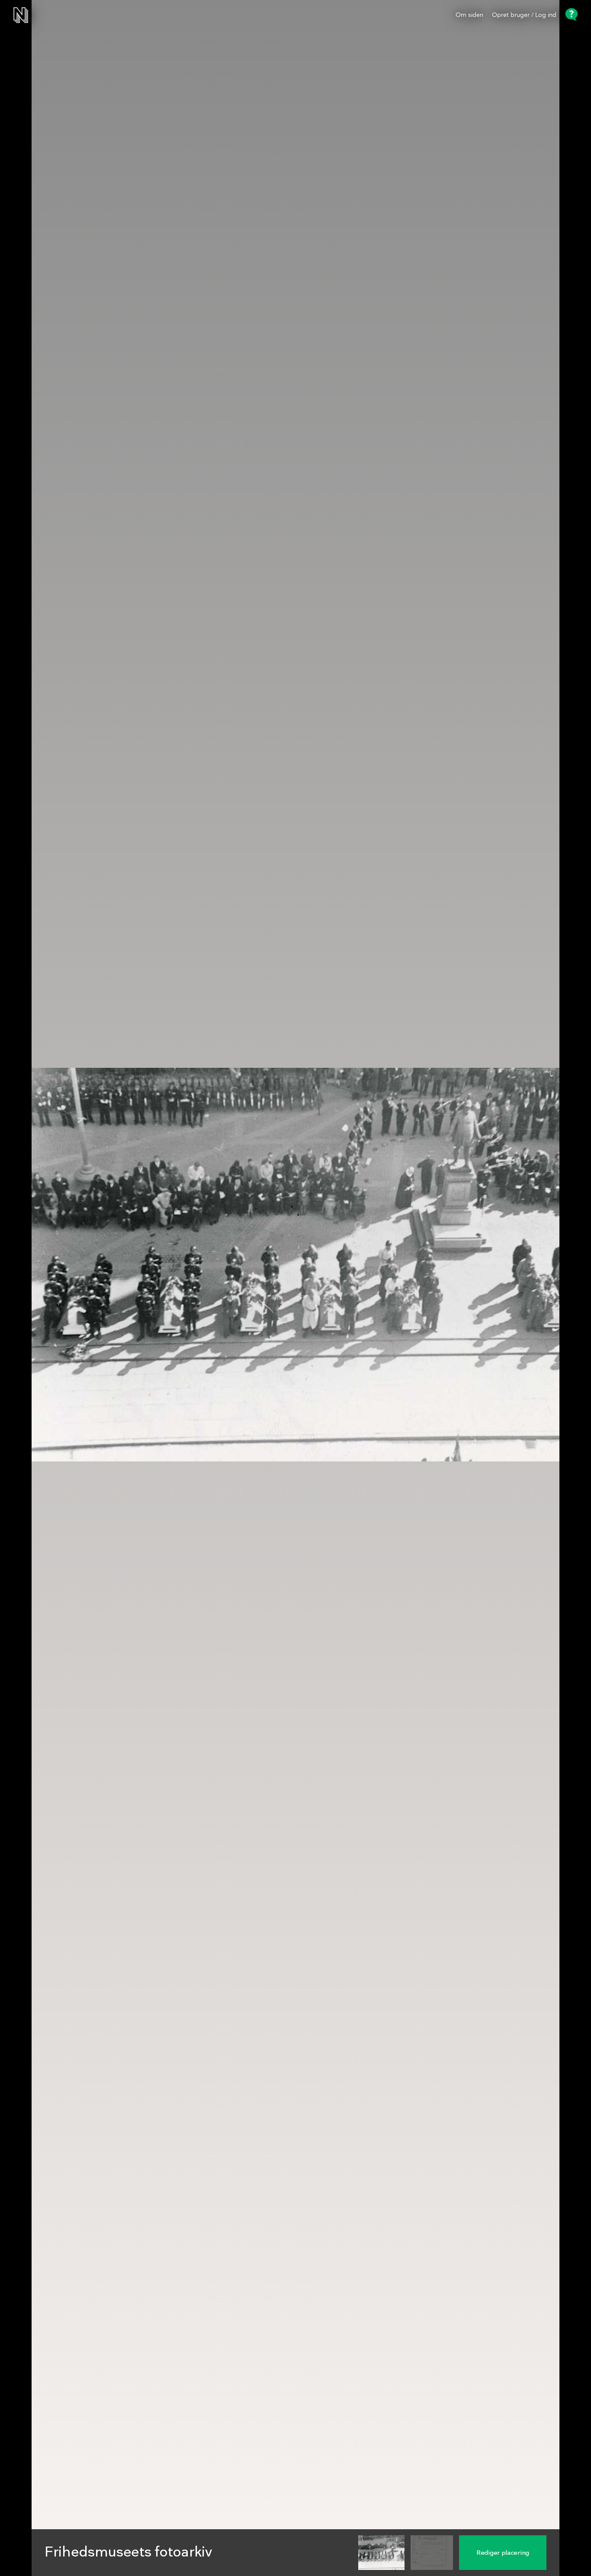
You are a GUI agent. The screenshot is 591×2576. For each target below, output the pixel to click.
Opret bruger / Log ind (524, 15)
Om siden (469, 15)
